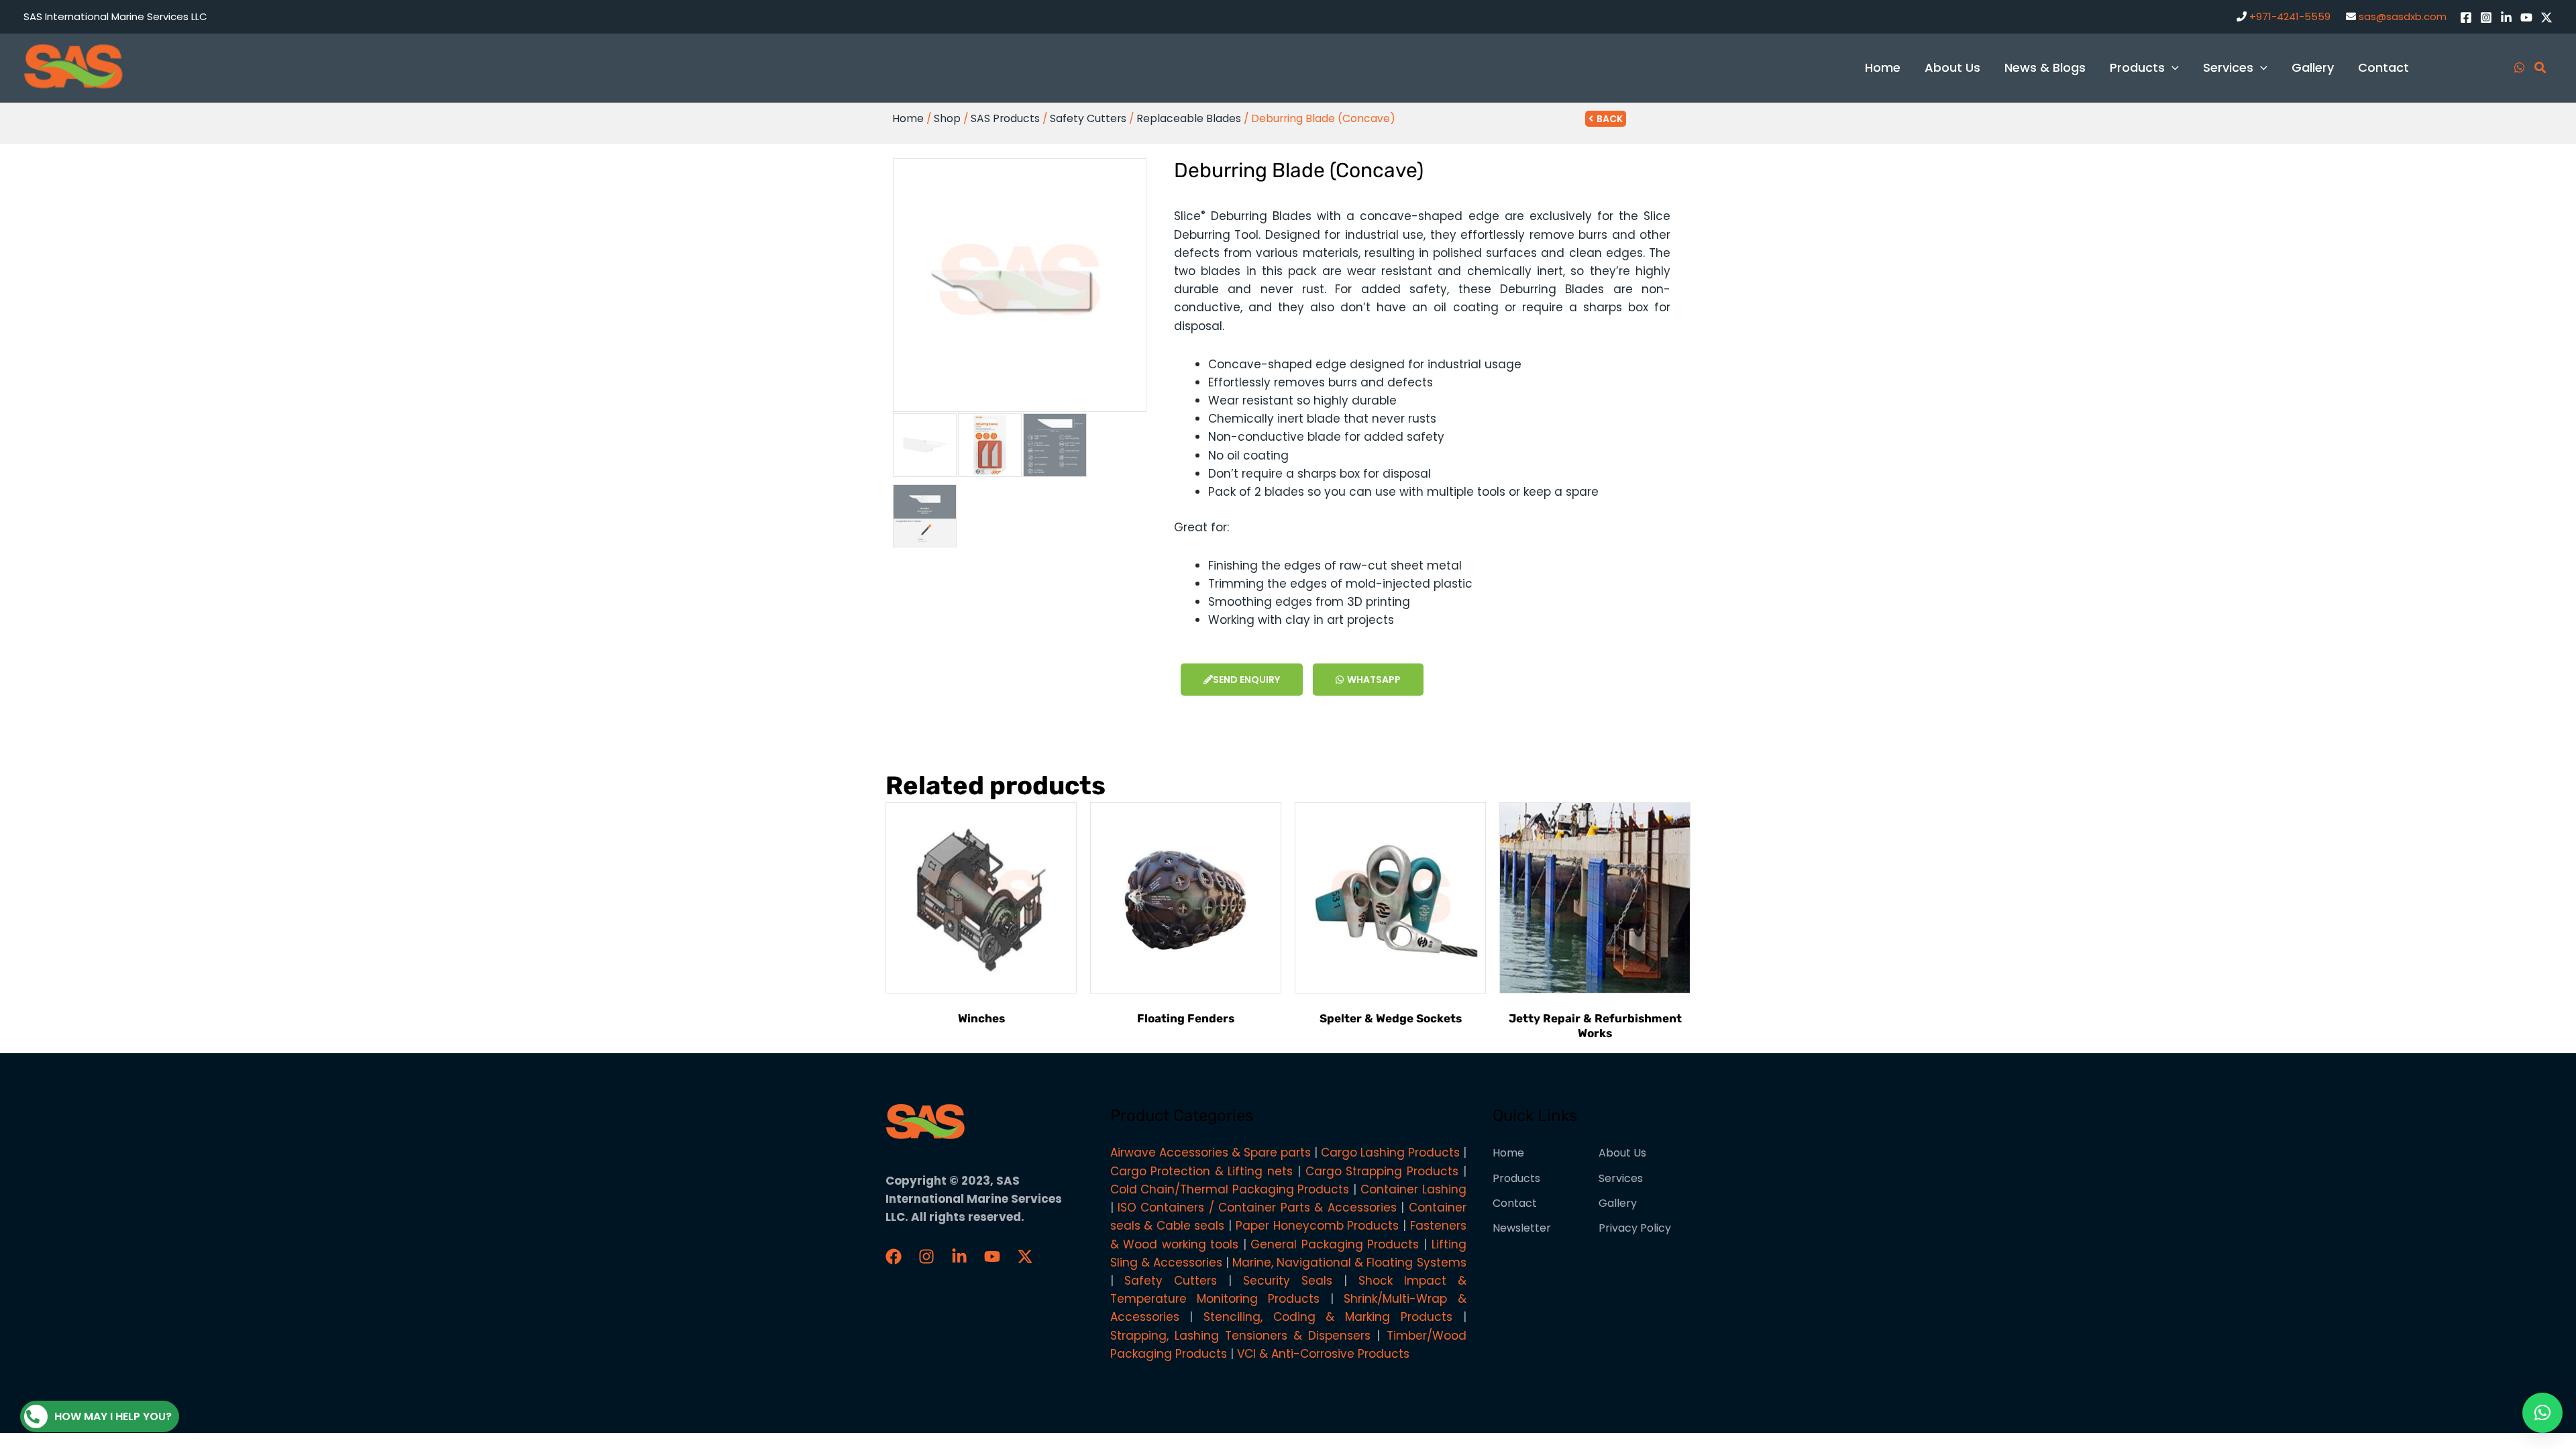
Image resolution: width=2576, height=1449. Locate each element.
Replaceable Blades (1189, 118)
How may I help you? (113, 1416)
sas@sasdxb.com (2403, 16)
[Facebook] (2466, 17)
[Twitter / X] (2546, 17)
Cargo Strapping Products (1382, 1171)
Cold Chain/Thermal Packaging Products (1230, 1189)
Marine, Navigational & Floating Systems (1349, 1263)
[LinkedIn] (2506, 17)
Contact (1515, 1203)
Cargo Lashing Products (1390, 1152)
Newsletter (1522, 1228)
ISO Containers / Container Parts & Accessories (1257, 1207)
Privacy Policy (1635, 1228)
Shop (947, 118)
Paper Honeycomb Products (1317, 1226)
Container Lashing (1413, 1189)
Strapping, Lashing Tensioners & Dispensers (1241, 1336)
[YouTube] (2526, 17)
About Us (1622, 1153)
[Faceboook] (894, 1256)
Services (1621, 1178)
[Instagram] (2486, 17)
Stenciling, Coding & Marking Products (1328, 1317)
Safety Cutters (1088, 118)
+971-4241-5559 (2290, 16)
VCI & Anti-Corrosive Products (1323, 1354)
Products (1516, 1178)
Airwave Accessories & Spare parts (1211, 1152)
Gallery (1618, 1203)
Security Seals (1288, 1281)
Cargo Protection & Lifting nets (1202, 1171)
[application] (2172, 67)
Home (908, 118)
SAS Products (1005, 118)
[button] (2542, 1413)
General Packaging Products (1335, 1244)
